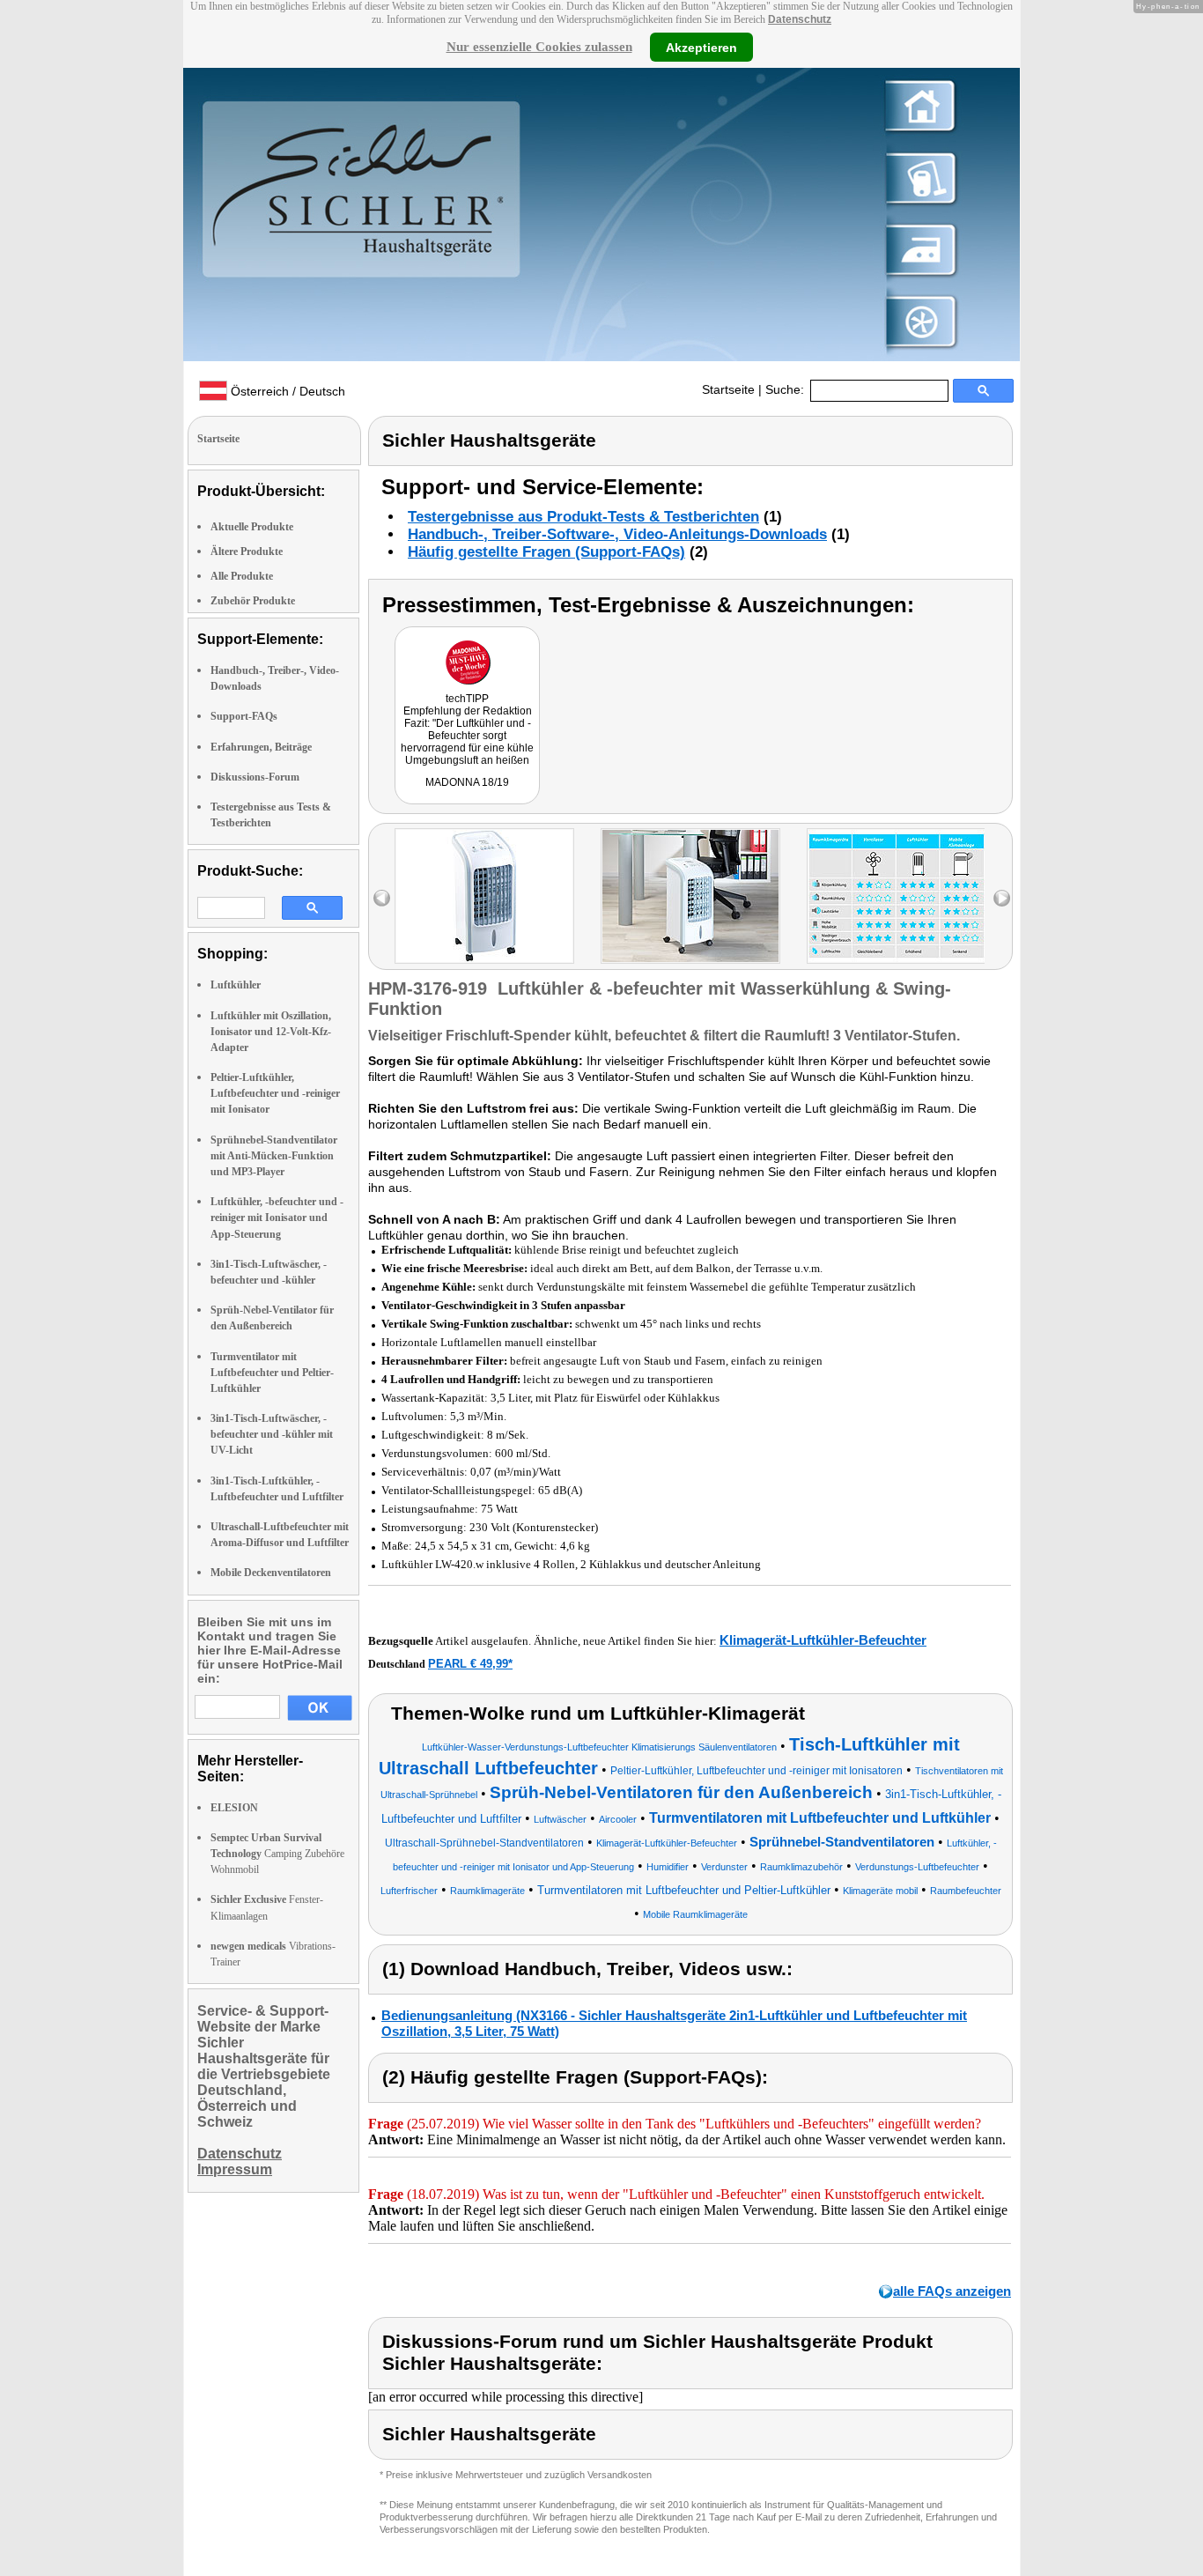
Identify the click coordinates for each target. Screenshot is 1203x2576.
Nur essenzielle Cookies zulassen (539, 47)
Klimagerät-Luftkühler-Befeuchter (823, 1640)
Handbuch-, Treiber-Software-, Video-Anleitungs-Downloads (617, 534)
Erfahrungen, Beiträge (261, 747)
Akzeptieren (701, 47)
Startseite (728, 389)
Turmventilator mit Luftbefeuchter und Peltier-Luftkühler (272, 1373)
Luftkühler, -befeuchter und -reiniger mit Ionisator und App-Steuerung (277, 1218)
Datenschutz (800, 19)
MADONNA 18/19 (467, 782)
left (382, 898)
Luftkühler (236, 985)
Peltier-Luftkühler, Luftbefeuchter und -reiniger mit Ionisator (275, 1093)
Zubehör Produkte (253, 601)
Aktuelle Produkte (252, 527)
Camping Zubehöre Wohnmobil (277, 1854)
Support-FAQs (244, 716)
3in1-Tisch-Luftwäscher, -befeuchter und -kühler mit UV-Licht (272, 1434)
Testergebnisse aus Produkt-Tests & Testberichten (583, 517)
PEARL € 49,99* (470, 1664)
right (1002, 898)
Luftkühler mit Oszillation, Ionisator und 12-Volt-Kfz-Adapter (271, 1032)
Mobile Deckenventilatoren (271, 1573)
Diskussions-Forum (255, 777)
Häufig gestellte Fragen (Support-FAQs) (546, 552)
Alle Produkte (242, 576)
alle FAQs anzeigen (952, 2291)
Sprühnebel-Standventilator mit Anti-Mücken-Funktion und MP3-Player (274, 1156)
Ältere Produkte (247, 551)
